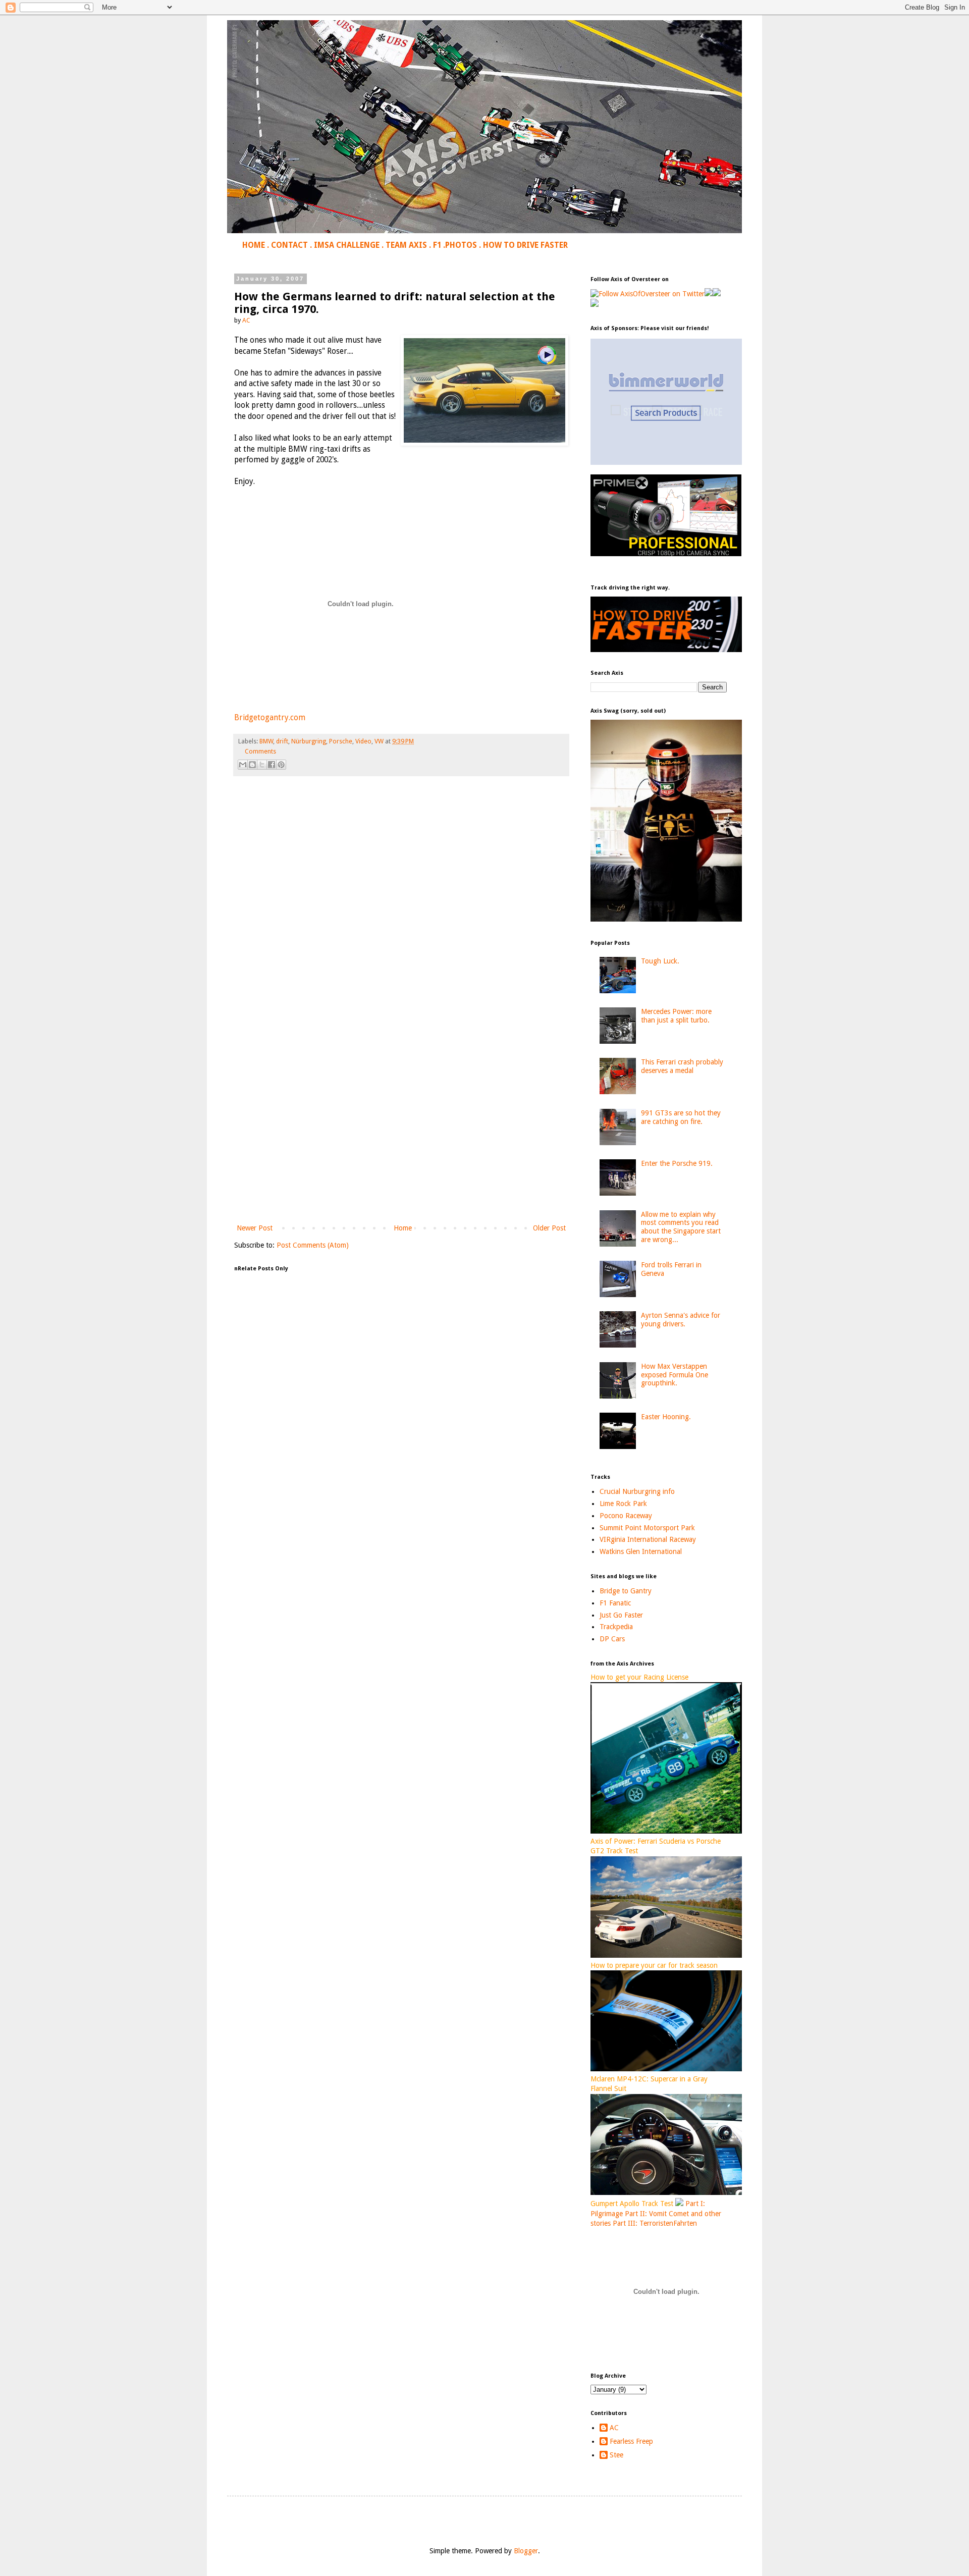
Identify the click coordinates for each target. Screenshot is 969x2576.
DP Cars (612, 1639)
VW (379, 741)
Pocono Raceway (626, 1516)
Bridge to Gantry (626, 1591)
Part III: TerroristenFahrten (655, 2223)
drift (282, 741)
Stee (616, 2455)
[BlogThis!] (252, 765)
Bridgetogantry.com (270, 718)
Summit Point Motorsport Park (647, 1528)
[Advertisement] (401, 1139)
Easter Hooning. (666, 1417)
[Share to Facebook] (272, 765)
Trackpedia (616, 1627)
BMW (266, 741)
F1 (437, 245)
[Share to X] (262, 765)
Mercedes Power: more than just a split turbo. (676, 1016)
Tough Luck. (660, 961)
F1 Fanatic (615, 1603)
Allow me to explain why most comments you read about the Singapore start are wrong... (681, 1227)
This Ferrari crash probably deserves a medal (682, 1066)
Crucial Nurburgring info (637, 1491)
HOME (254, 245)
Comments (260, 751)
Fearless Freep (631, 2441)
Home (403, 1228)
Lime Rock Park (623, 1504)
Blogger (526, 2551)
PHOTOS (461, 245)
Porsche (341, 741)
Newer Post (255, 1228)
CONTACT (289, 245)
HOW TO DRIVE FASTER (525, 245)
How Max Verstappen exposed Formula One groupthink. (675, 1375)
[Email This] (243, 765)
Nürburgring (309, 741)
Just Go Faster (621, 1615)
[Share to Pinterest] (281, 765)
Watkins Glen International (641, 1551)
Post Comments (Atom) (313, 1245)
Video (363, 741)
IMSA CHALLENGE (347, 245)
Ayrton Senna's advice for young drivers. (681, 1320)
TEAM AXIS (406, 245)
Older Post (549, 1228)
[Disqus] (401, 925)
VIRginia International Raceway (648, 1539)
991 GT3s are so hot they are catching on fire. (681, 1117)
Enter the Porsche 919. (677, 1163)
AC (614, 2428)
